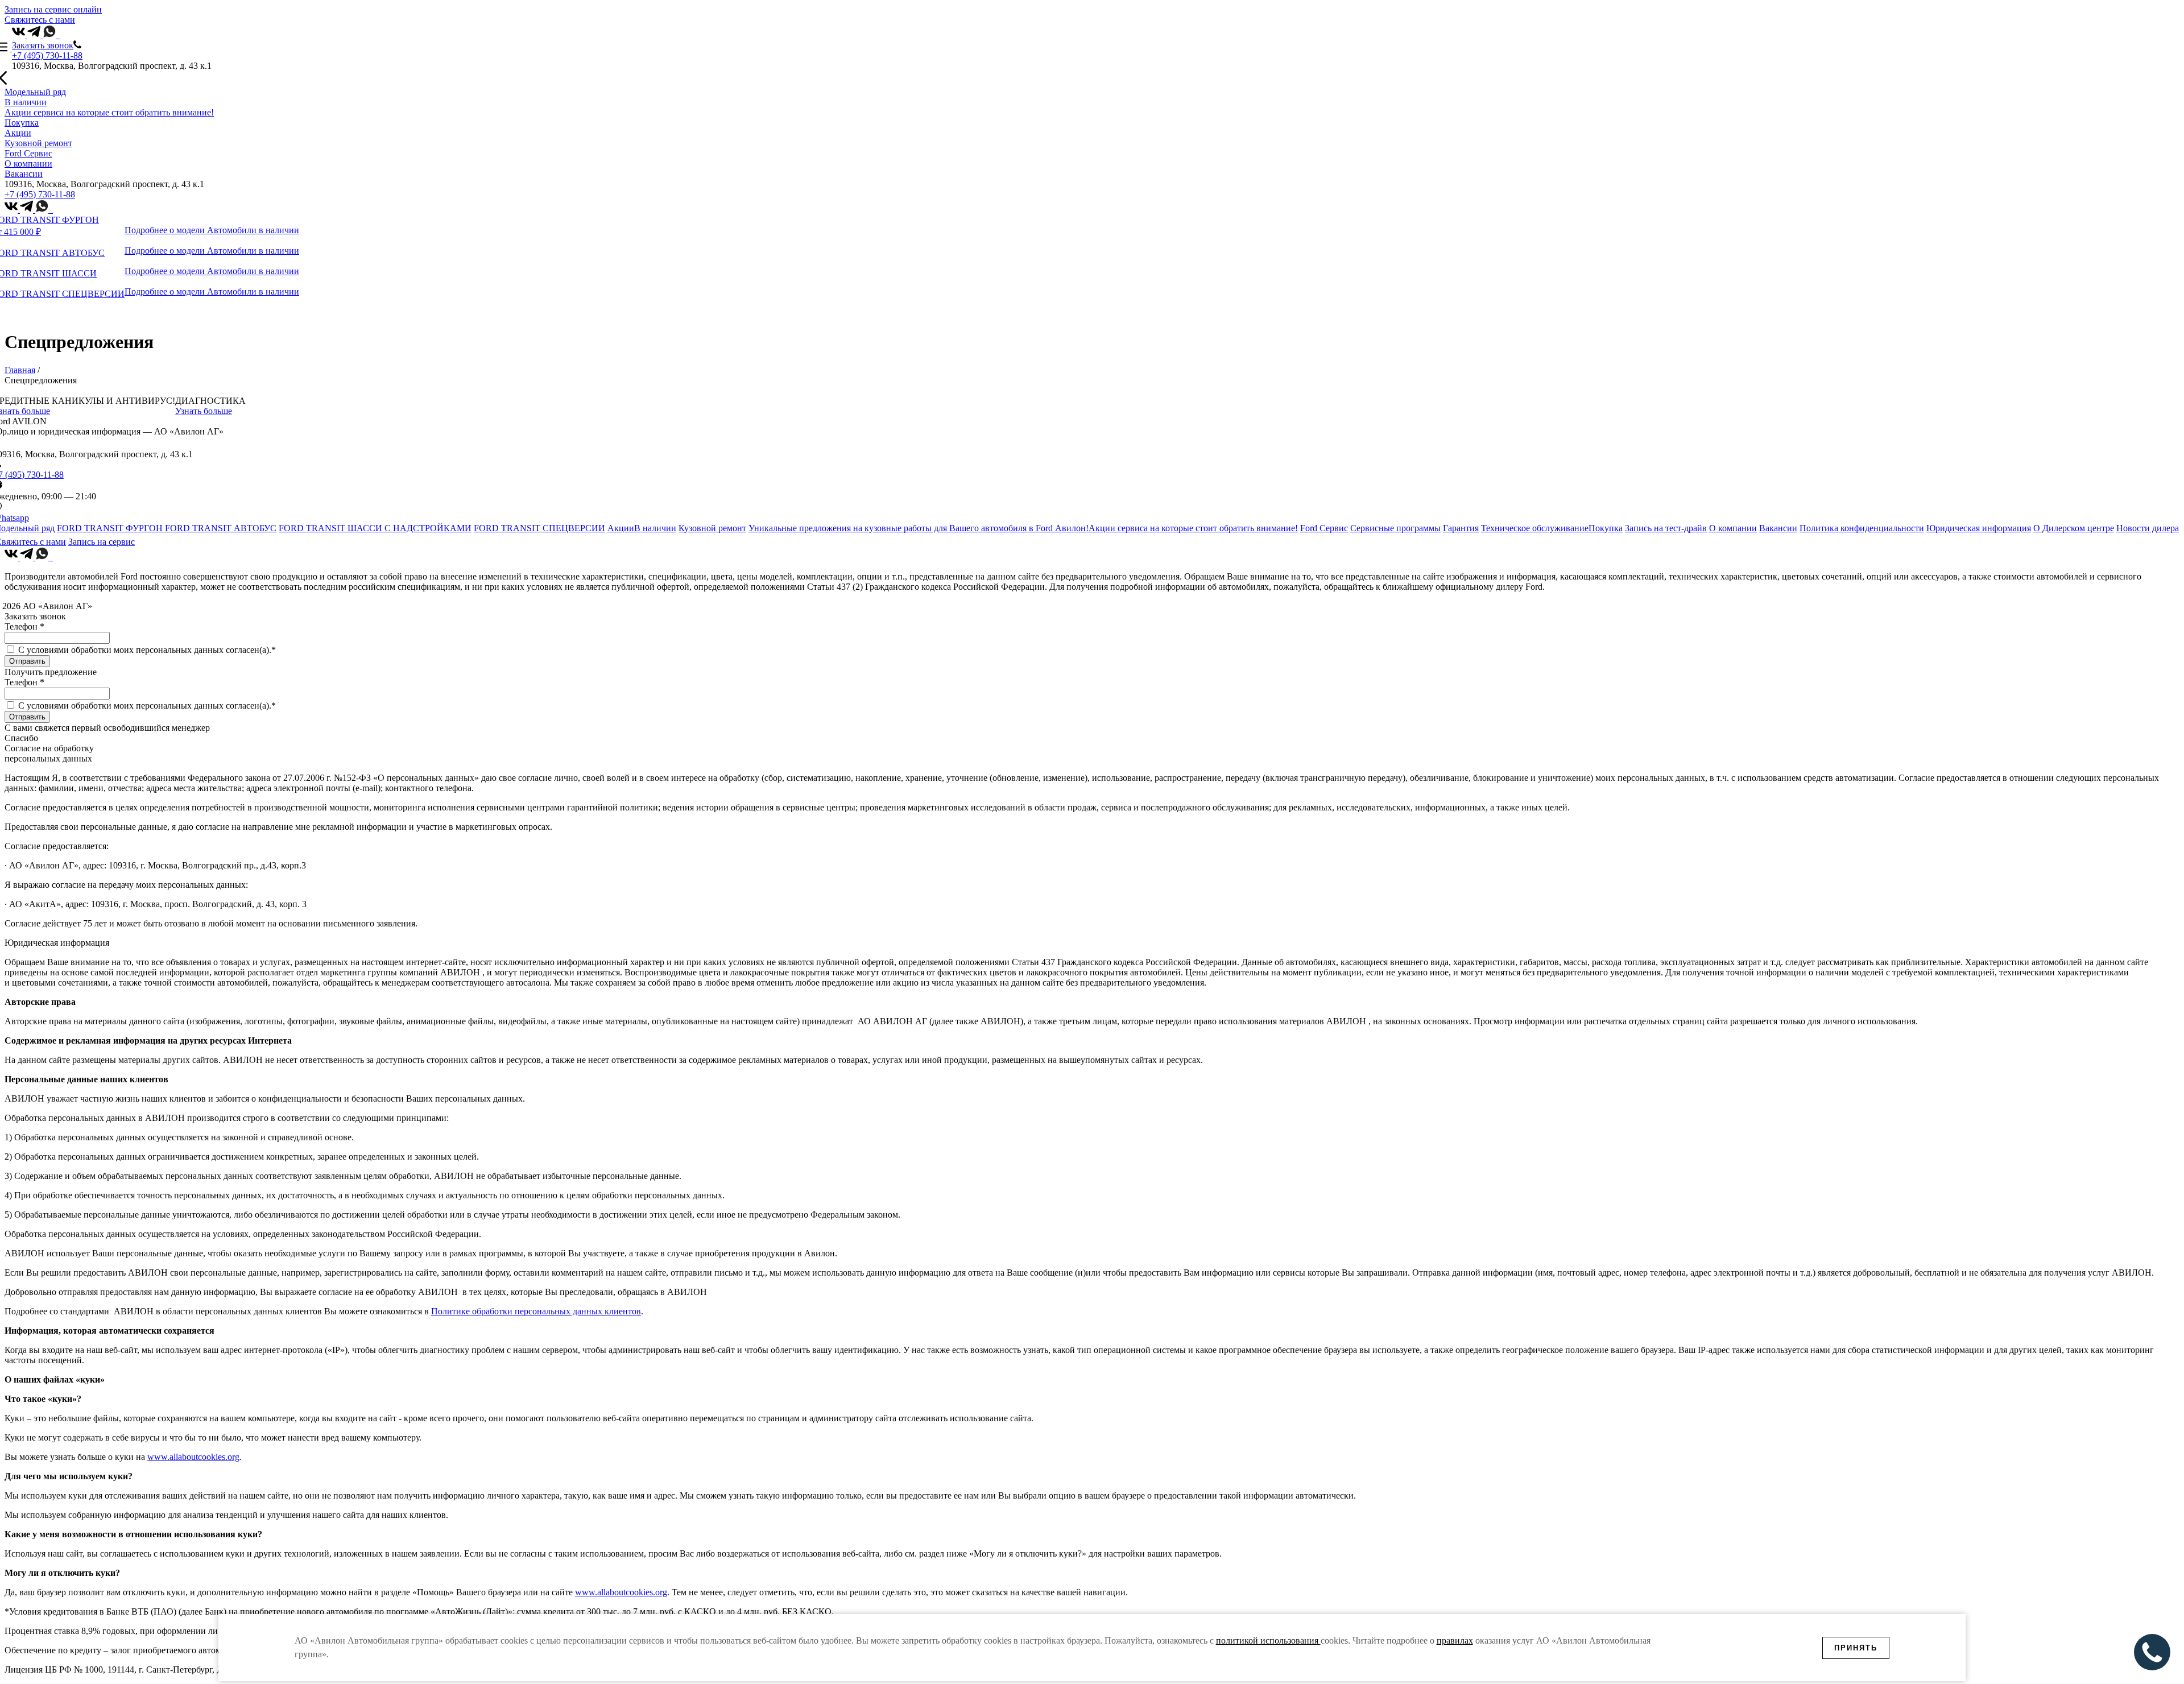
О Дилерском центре (2074, 528)
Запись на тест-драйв (1666, 528)
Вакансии (24, 174)
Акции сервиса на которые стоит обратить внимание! (109, 112)
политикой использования (1268, 1640)
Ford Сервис (28, 153)
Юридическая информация (1979, 528)
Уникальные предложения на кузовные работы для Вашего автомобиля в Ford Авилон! (919, 528)
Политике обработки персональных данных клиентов (536, 1311)
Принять (1856, 1648)
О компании (28, 164)
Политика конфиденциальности (1862, 528)
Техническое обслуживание (1535, 528)
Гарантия (1461, 528)
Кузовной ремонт (38, 143)
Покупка (22, 123)
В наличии (26, 102)
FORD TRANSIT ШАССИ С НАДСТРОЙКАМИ (375, 528)
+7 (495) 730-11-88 (47, 55)
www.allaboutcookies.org (193, 1457)
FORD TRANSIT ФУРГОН (111, 528)
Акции (18, 133)
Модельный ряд (35, 92)
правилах (1455, 1640)
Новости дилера (2148, 528)
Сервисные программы (1395, 528)
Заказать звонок (43, 45)
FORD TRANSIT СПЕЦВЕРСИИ (539, 528)
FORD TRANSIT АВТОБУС (221, 528)
